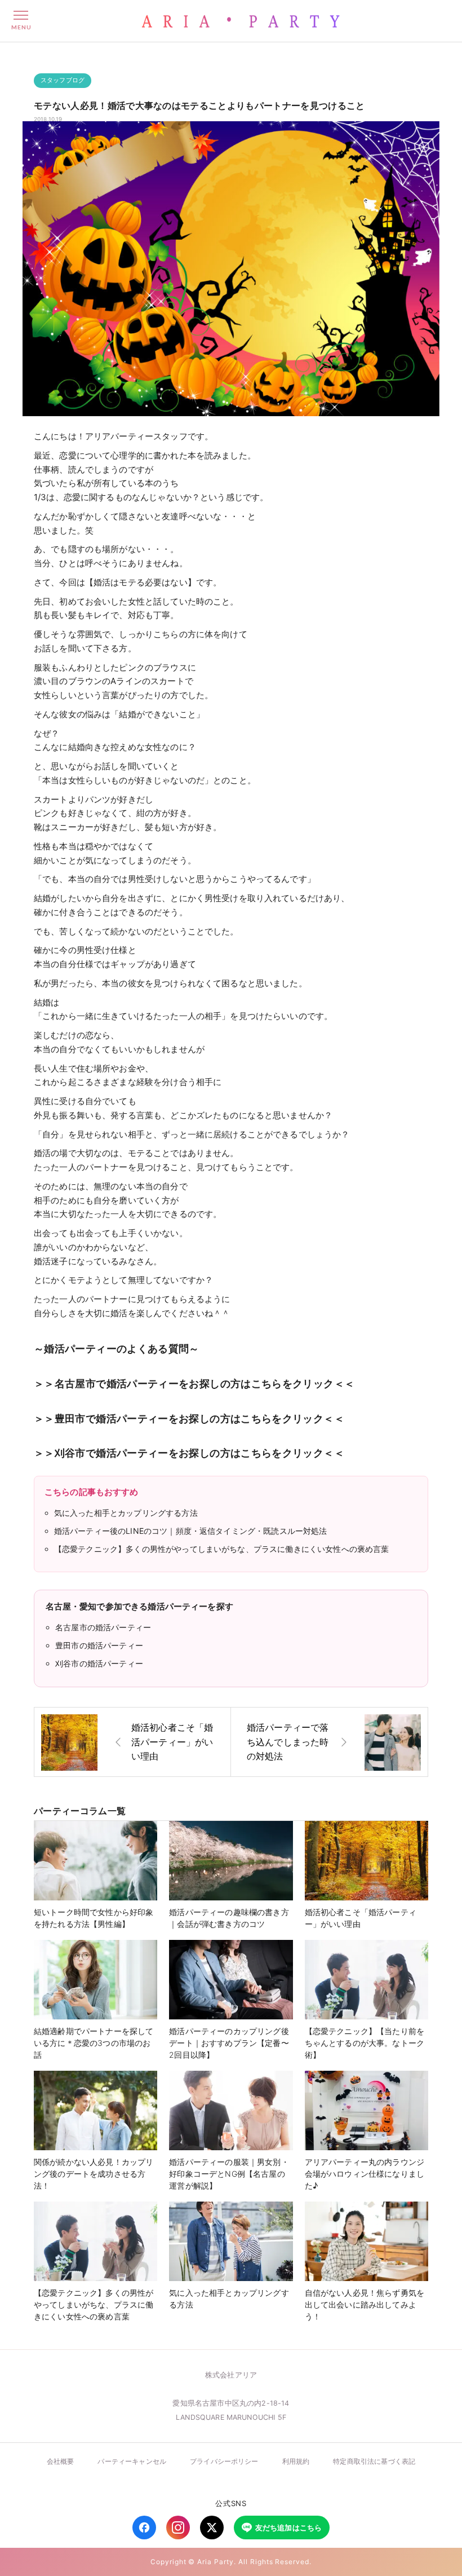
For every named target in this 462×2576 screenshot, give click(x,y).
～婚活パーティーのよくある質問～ (117, 1348)
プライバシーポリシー (224, 2461)
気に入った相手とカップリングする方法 (126, 1513)
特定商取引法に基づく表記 (374, 2461)
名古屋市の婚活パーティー (103, 1627)
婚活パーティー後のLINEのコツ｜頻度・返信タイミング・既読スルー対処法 (191, 1531)
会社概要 (61, 2461)
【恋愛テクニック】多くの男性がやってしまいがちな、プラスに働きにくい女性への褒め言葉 (222, 1549)
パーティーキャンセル (132, 2461)
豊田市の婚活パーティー (99, 1645)
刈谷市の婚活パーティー (99, 1663)
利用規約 (296, 2461)
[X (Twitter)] (212, 2528)
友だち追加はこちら (288, 2528)
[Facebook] (144, 2528)
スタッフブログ (63, 80)
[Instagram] (178, 2528)
